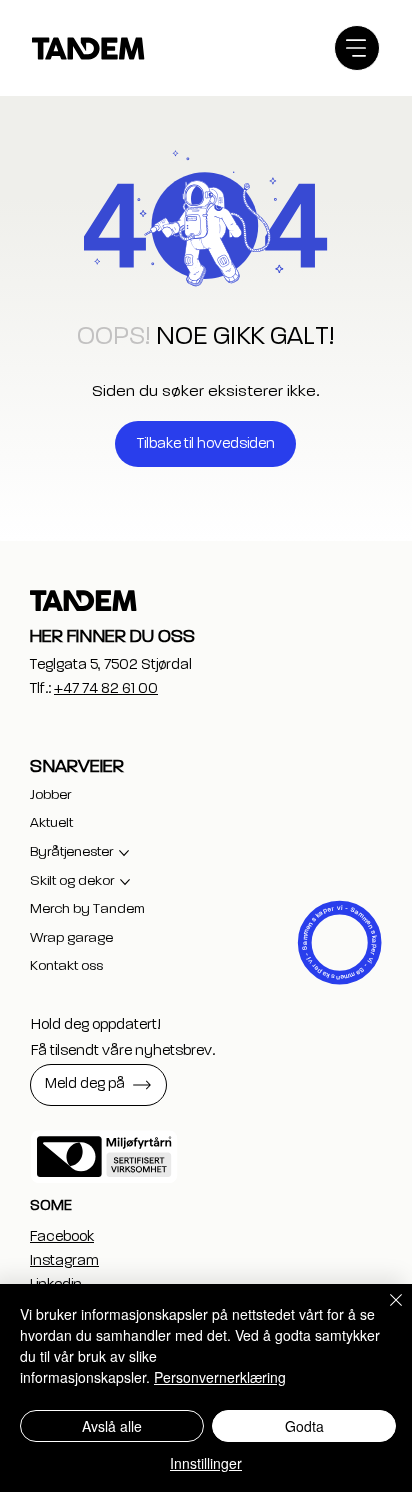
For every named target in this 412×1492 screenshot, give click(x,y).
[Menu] (357, 48)
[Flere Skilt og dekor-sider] (125, 882)
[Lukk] (384, 1312)
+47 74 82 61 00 (106, 689)
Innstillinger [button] (206, 1463)
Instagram (64, 1261)
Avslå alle (112, 1426)
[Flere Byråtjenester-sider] (124, 853)
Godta (304, 1426)
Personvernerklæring (220, 1377)
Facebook (62, 1237)
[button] (98, 1085)
